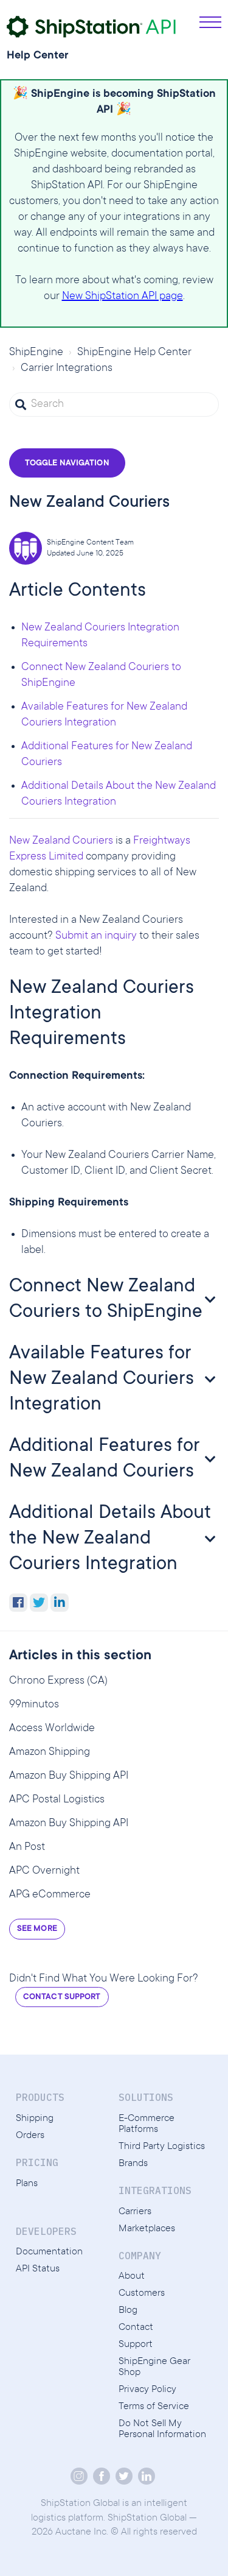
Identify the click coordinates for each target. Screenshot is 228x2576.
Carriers (135, 2212)
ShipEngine (36, 353)
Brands (133, 2164)
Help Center (38, 56)
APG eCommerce (50, 1895)
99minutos (34, 1705)
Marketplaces (147, 2229)
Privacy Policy (147, 2390)
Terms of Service (154, 2407)
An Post (27, 1847)
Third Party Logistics (162, 2147)
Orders (30, 2136)
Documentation (49, 2252)
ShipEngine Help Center (134, 353)
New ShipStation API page (123, 297)
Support (136, 2345)
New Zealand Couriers (61, 841)
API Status (38, 2269)
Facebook (18, 1603)
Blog (128, 2310)
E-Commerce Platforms (147, 2124)
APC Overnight (44, 1871)
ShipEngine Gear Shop (154, 2367)
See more (37, 1929)
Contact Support (62, 1997)
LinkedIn (60, 1603)
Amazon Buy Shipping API (69, 1776)
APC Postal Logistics (57, 1800)
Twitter (39, 1603)
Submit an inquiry (96, 936)
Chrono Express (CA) (58, 1681)
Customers (142, 2293)
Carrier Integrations (67, 369)
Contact (136, 2327)
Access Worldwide (52, 1729)
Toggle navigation (67, 464)
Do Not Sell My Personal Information (162, 2429)
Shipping (35, 2119)
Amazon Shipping (50, 1752)
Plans (27, 2184)
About (132, 2276)
